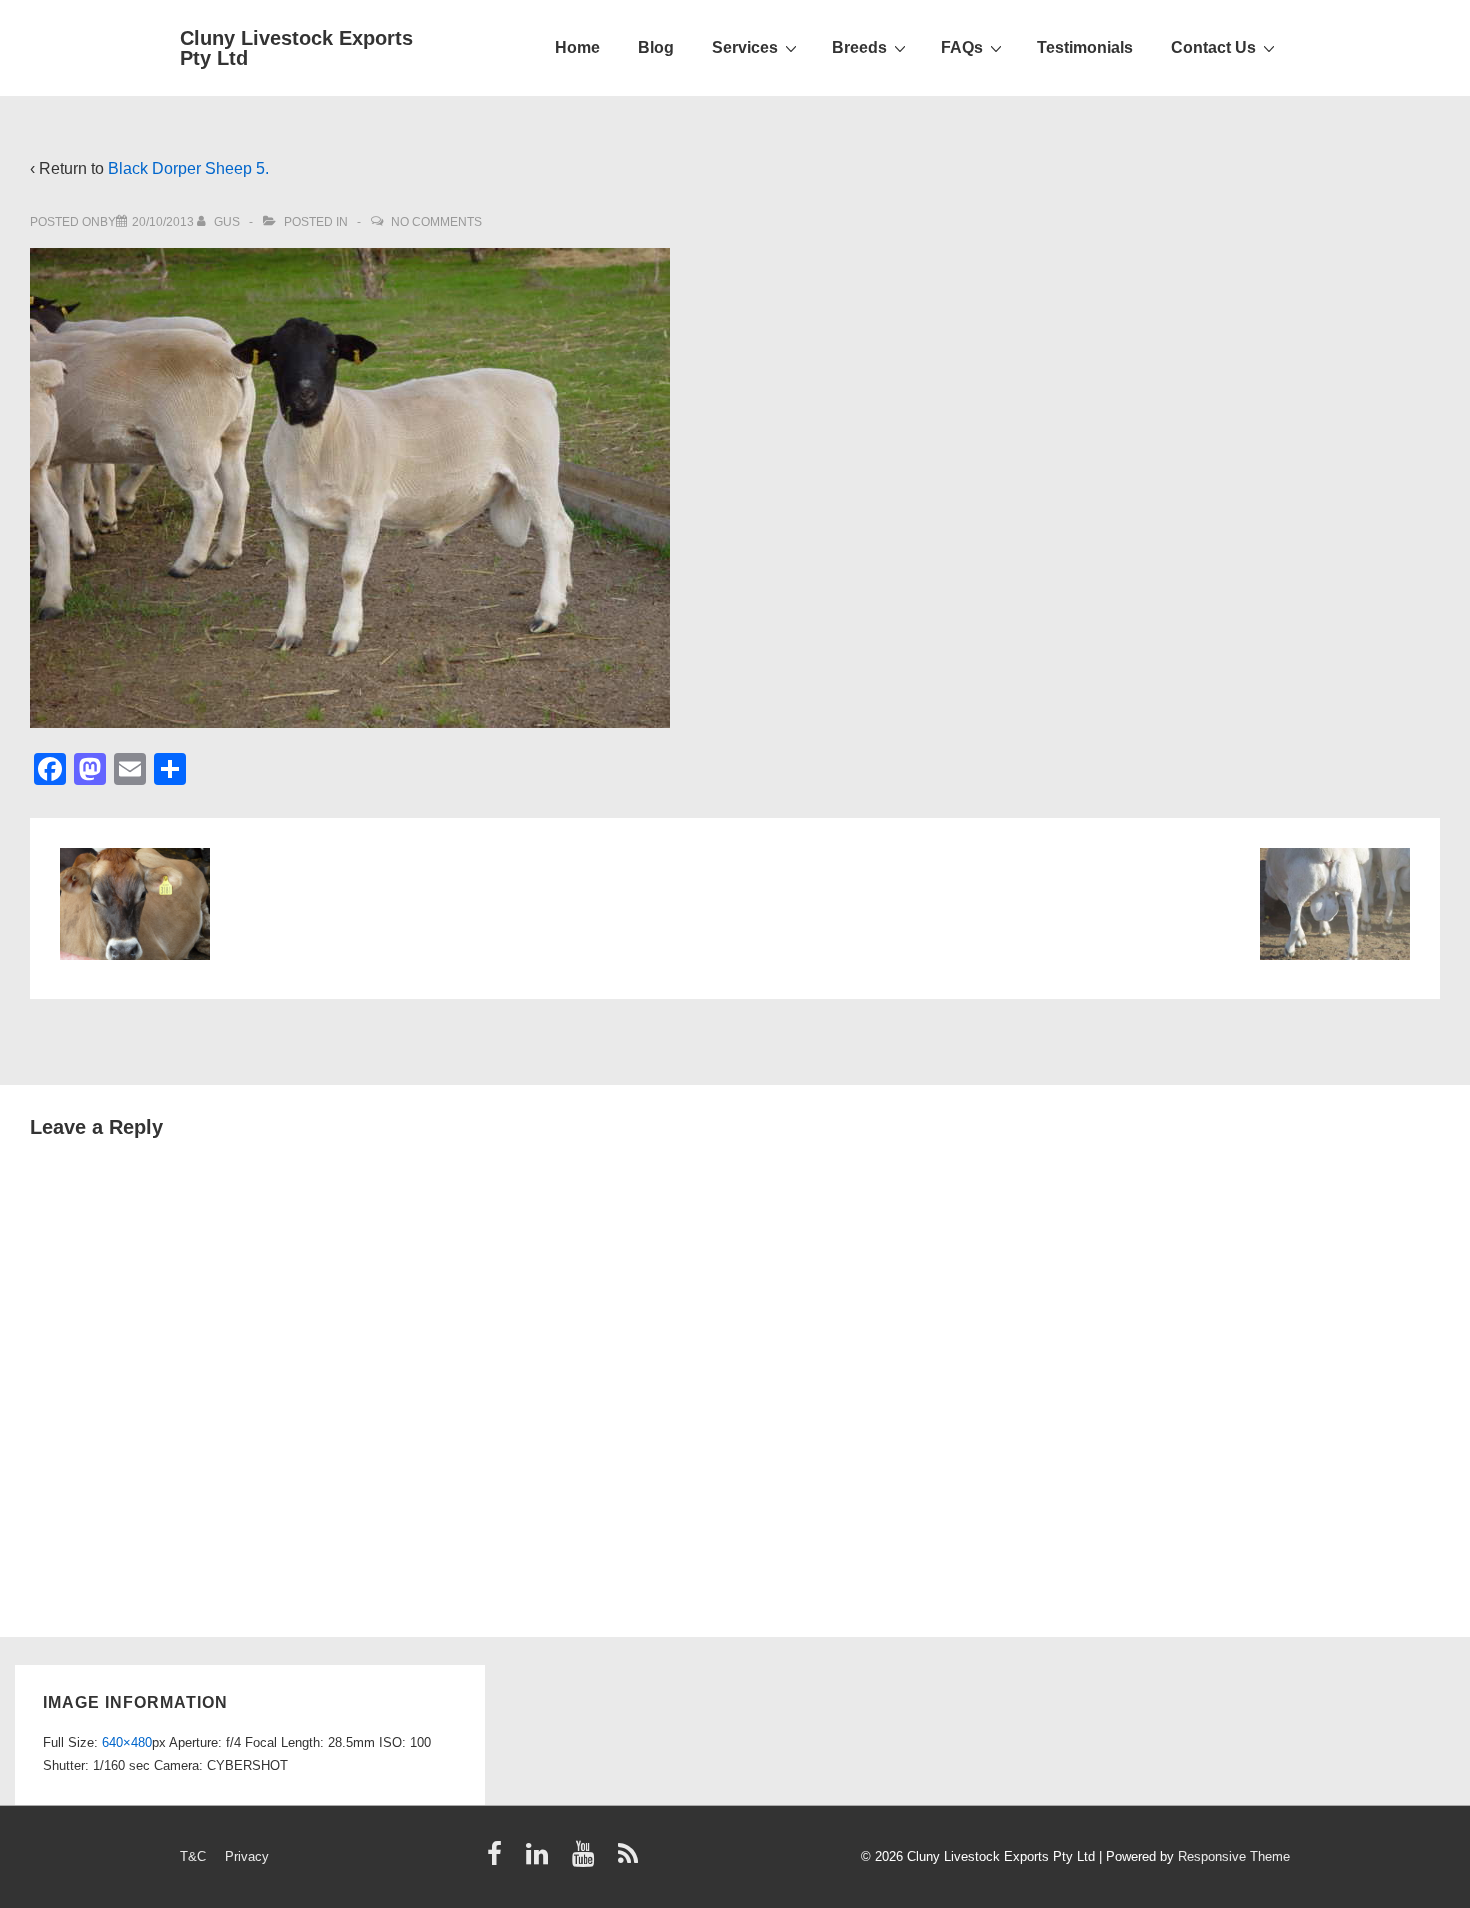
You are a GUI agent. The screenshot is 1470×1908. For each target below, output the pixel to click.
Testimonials (1085, 47)
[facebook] (499, 1860)
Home (577, 47)
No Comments (436, 222)
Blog (656, 47)
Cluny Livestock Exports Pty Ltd (296, 48)
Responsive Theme (1234, 1856)
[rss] (630, 1860)
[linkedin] (541, 1860)
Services (745, 47)
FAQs (962, 47)
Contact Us (1213, 47)
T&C (193, 1856)
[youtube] (587, 1860)
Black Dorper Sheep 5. (188, 168)
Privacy (247, 1856)
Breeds (859, 47)
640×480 (127, 1742)
